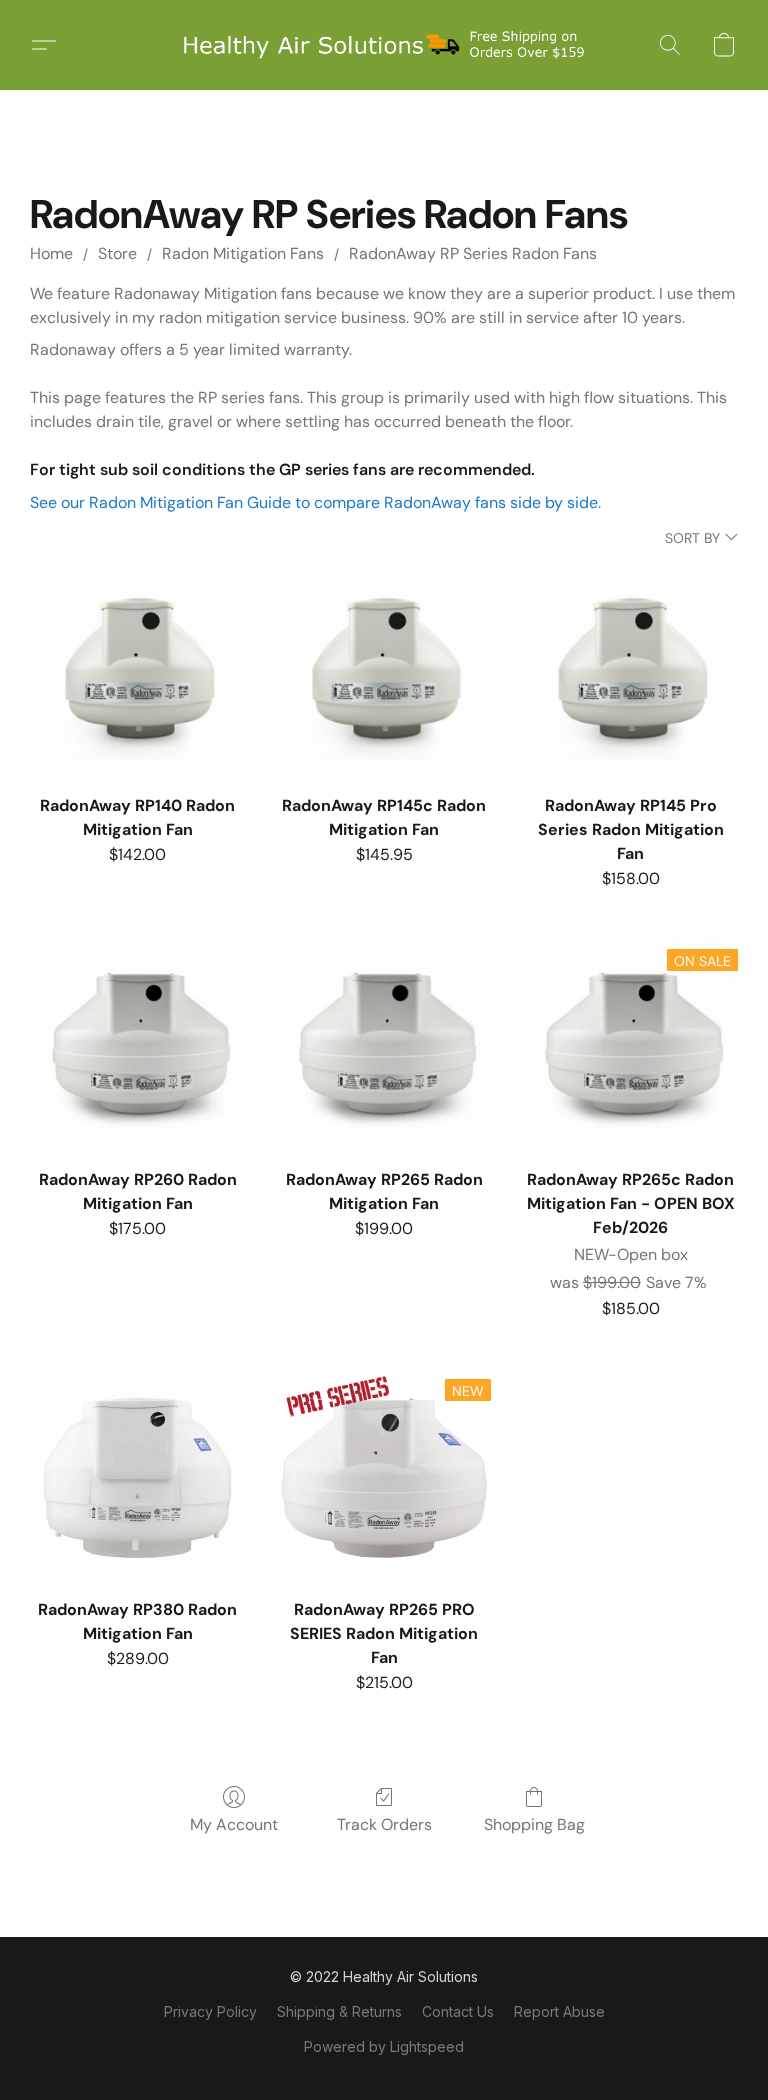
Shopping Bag (534, 1824)
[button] (384, 45)
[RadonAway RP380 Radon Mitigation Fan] (137, 1478)
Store (117, 253)
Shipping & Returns (339, 2011)
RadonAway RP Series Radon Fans (473, 253)
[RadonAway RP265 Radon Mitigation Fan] (384, 1048)
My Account (234, 1824)
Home (51, 253)
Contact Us (458, 2011)
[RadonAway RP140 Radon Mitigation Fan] (137, 674)
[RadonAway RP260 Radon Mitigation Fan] (137, 1048)
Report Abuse (559, 2011)
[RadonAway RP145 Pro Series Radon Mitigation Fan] (630, 674)
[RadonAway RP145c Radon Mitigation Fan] (384, 674)
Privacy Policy (210, 2011)
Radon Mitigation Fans (243, 253)
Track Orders (384, 1824)
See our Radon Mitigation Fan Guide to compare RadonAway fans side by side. (315, 502)
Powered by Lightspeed (384, 2046)
